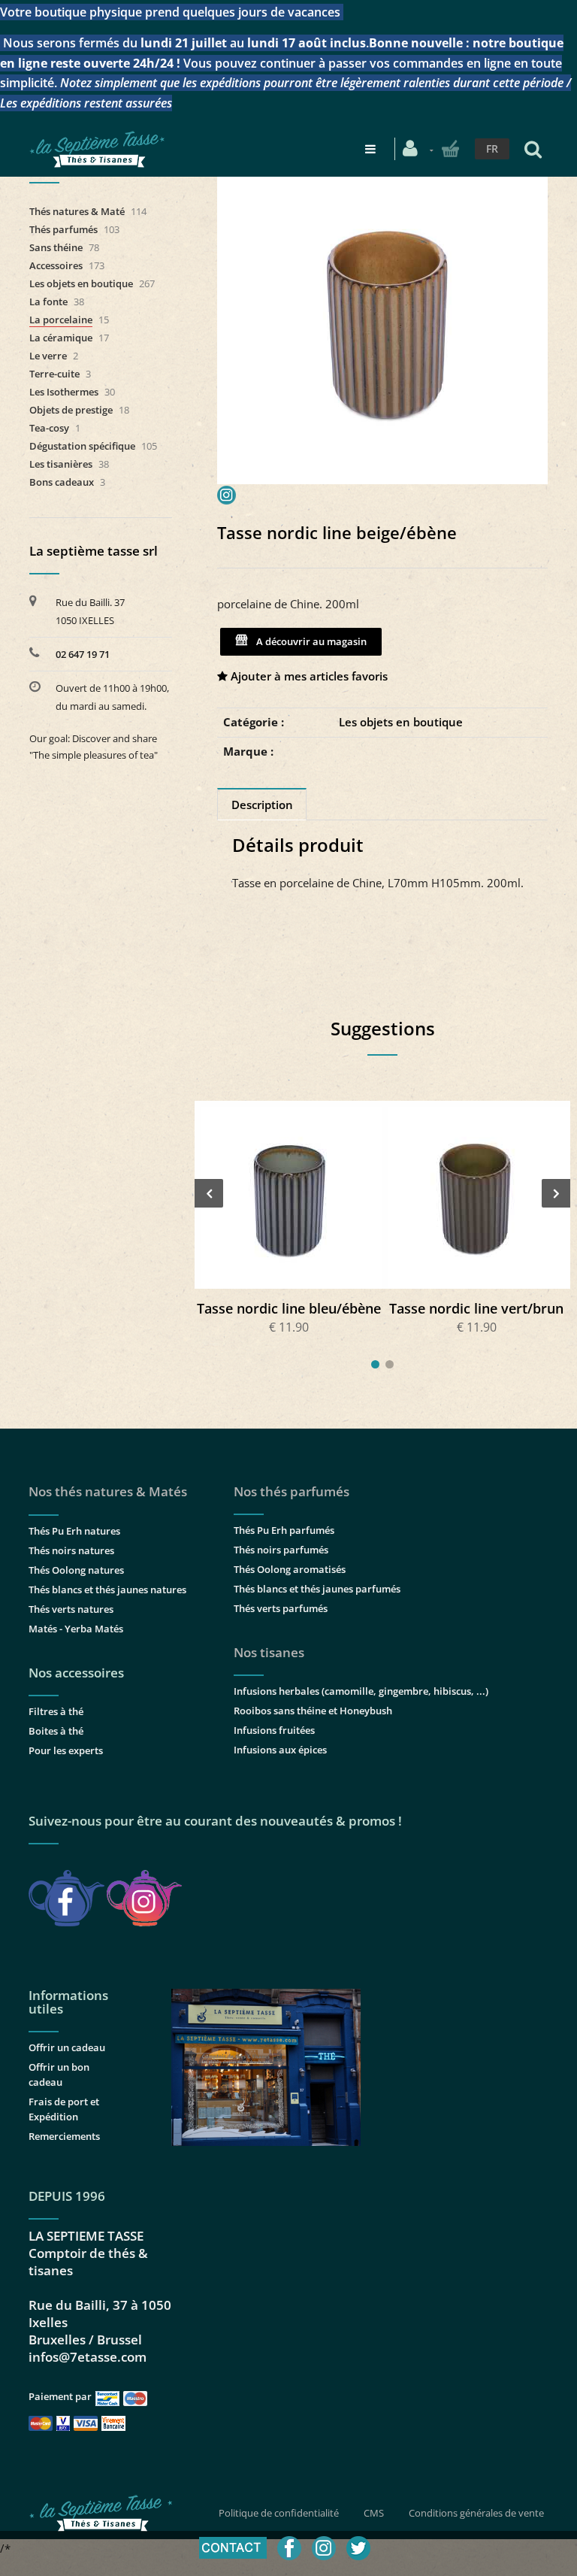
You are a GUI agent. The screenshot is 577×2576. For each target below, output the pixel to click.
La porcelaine (61, 320)
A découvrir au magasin (309, 641)
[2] (390, 1364)
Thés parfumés (63, 229)
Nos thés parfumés (292, 1491)
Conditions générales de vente (476, 2513)
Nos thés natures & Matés (108, 1491)
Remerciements (64, 2136)
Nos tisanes (269, 1652)
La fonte (48, 302)
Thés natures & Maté (77, 211)
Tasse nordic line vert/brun (476, 1308)
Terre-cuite (54, 374)
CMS (374, 2513)
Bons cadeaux (62, 482)
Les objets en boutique (401, 722)
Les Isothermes (64, 392)
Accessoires (56, 265)
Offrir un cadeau (67, 2047)
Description (262, 805)
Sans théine (56, 247)
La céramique (61, 338)
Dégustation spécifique (82, 446)
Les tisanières (61, 464)
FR (492, 148)
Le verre (48, 356)
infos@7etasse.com (88, 2357)
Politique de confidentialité (279, 2513)
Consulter (288, 1194)
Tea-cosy (49, 428)
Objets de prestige (71, 410)
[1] (375, 1364)
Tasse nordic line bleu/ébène (289, 1308)
